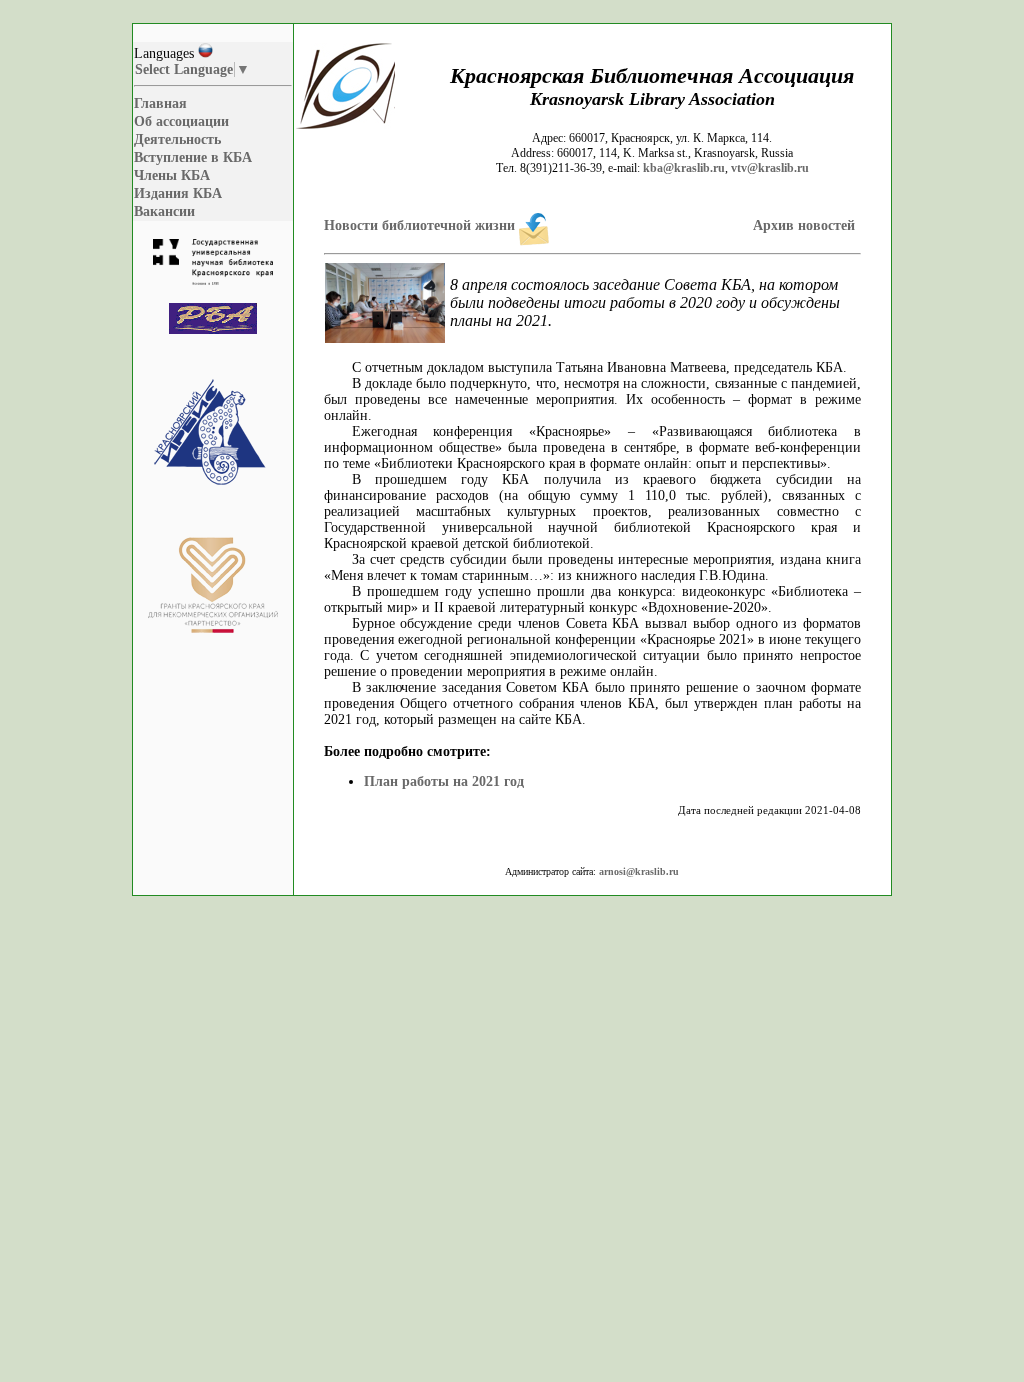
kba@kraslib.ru (684, 168)
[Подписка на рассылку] (534, 225)
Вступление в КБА (193, 157)
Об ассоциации (181, 121)
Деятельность (177, 139)
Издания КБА (178, 193)
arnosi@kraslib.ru (639, 871)
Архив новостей (804, 225)
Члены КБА (172, 175)
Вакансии (164, 211)
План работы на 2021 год (444, 781)
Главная (160, 103)
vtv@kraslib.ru (770, 168)
